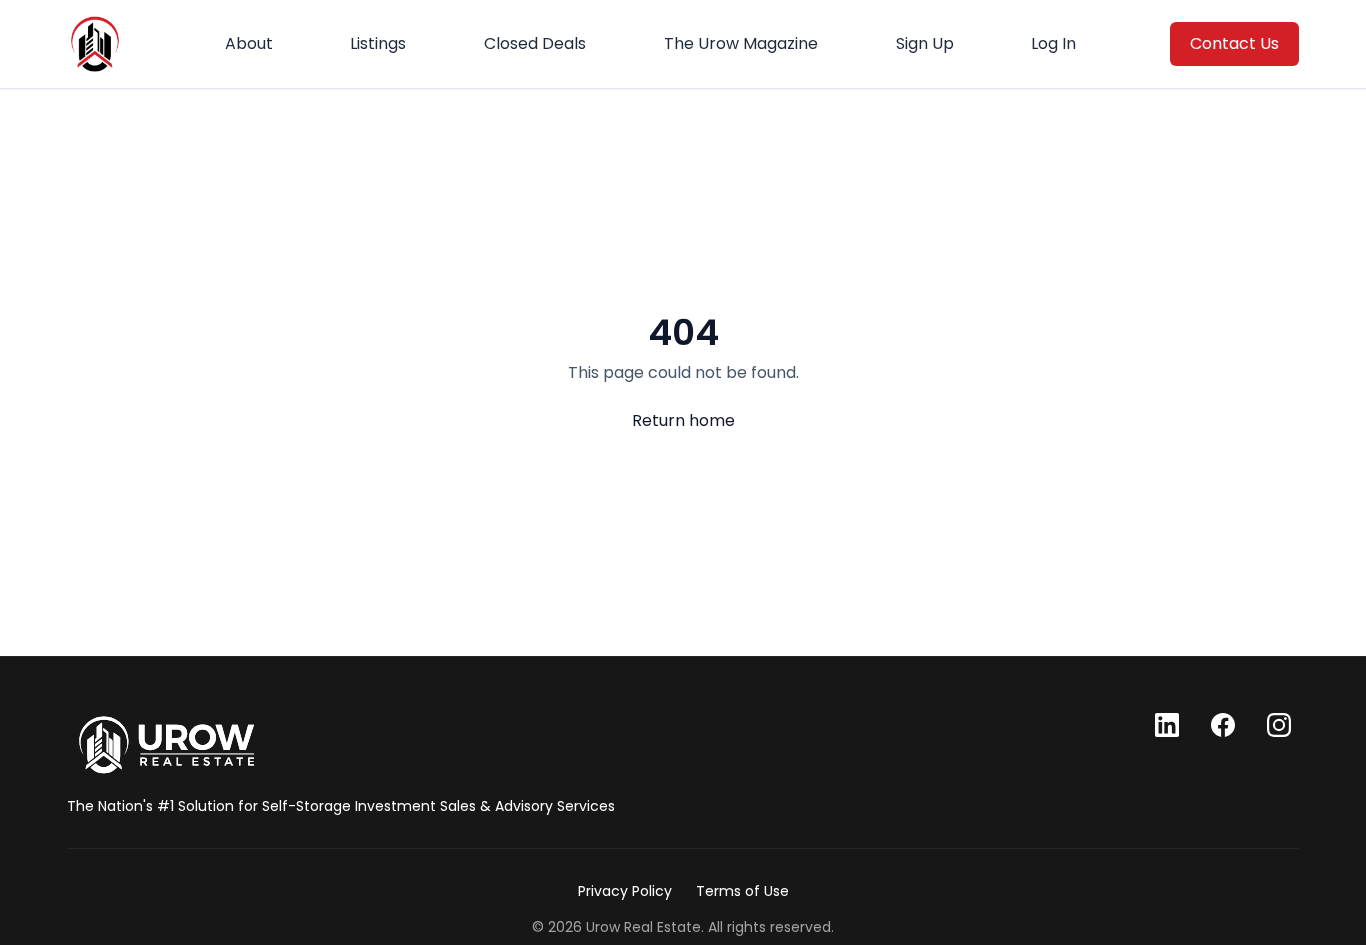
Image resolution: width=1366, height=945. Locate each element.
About (249, 43)
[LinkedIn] (1167, 725)
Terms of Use (742, 891)
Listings (378, 43)
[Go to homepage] (166, 745)
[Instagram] (1279, 725)
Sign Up (925, 43)
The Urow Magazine (741, 43)
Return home (683, 420)
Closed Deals (535, 43)
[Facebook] (1223, 725)
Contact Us (1234, 43)
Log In (1053, 43)
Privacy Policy (625, 891)
